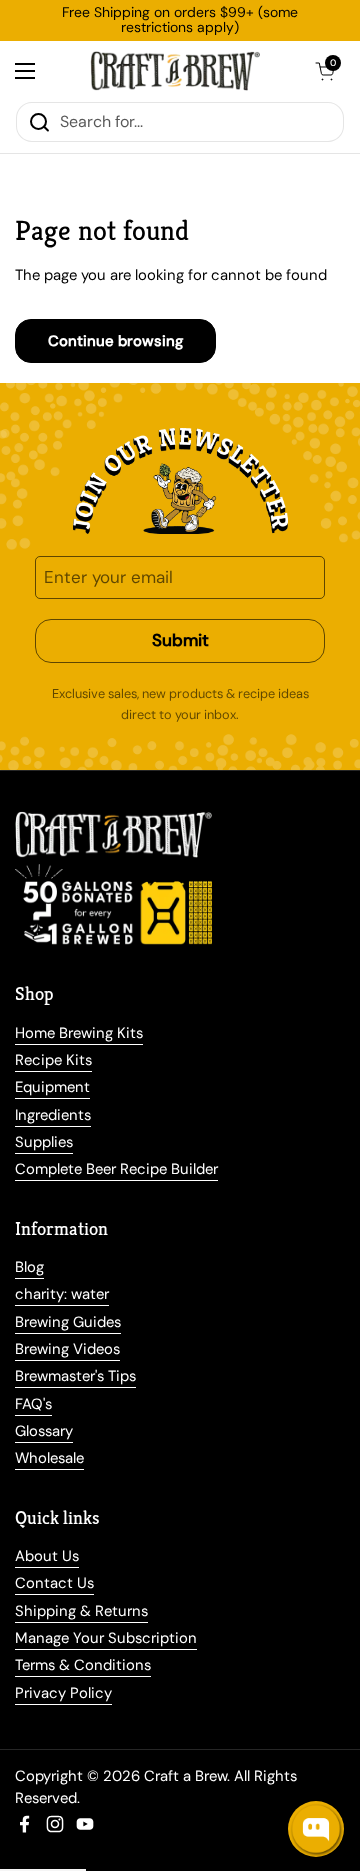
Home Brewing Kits (79, 1033)
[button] (325, 71)
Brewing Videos (67, 1349)
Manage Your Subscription (106, 1638)
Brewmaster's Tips (75, 1376)
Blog (29, 1267)
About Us (47, 1556)
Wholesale (49, 1458)
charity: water (62, 1294)
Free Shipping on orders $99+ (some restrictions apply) (180, 20)
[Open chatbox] (316, 1829)
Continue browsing (115, 341)
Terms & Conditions (83, 1665)
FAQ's (33, 1404)
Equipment (52, 1087)
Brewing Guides (68, 1322)
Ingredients (53, 1115)
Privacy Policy (63, 1693)
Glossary (44, 1431)
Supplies (44, 1142)
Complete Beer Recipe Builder (116, 1169)
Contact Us (54, 1583)
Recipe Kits (53, 1060)
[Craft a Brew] (175, 71)
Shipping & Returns (81, 1611)
